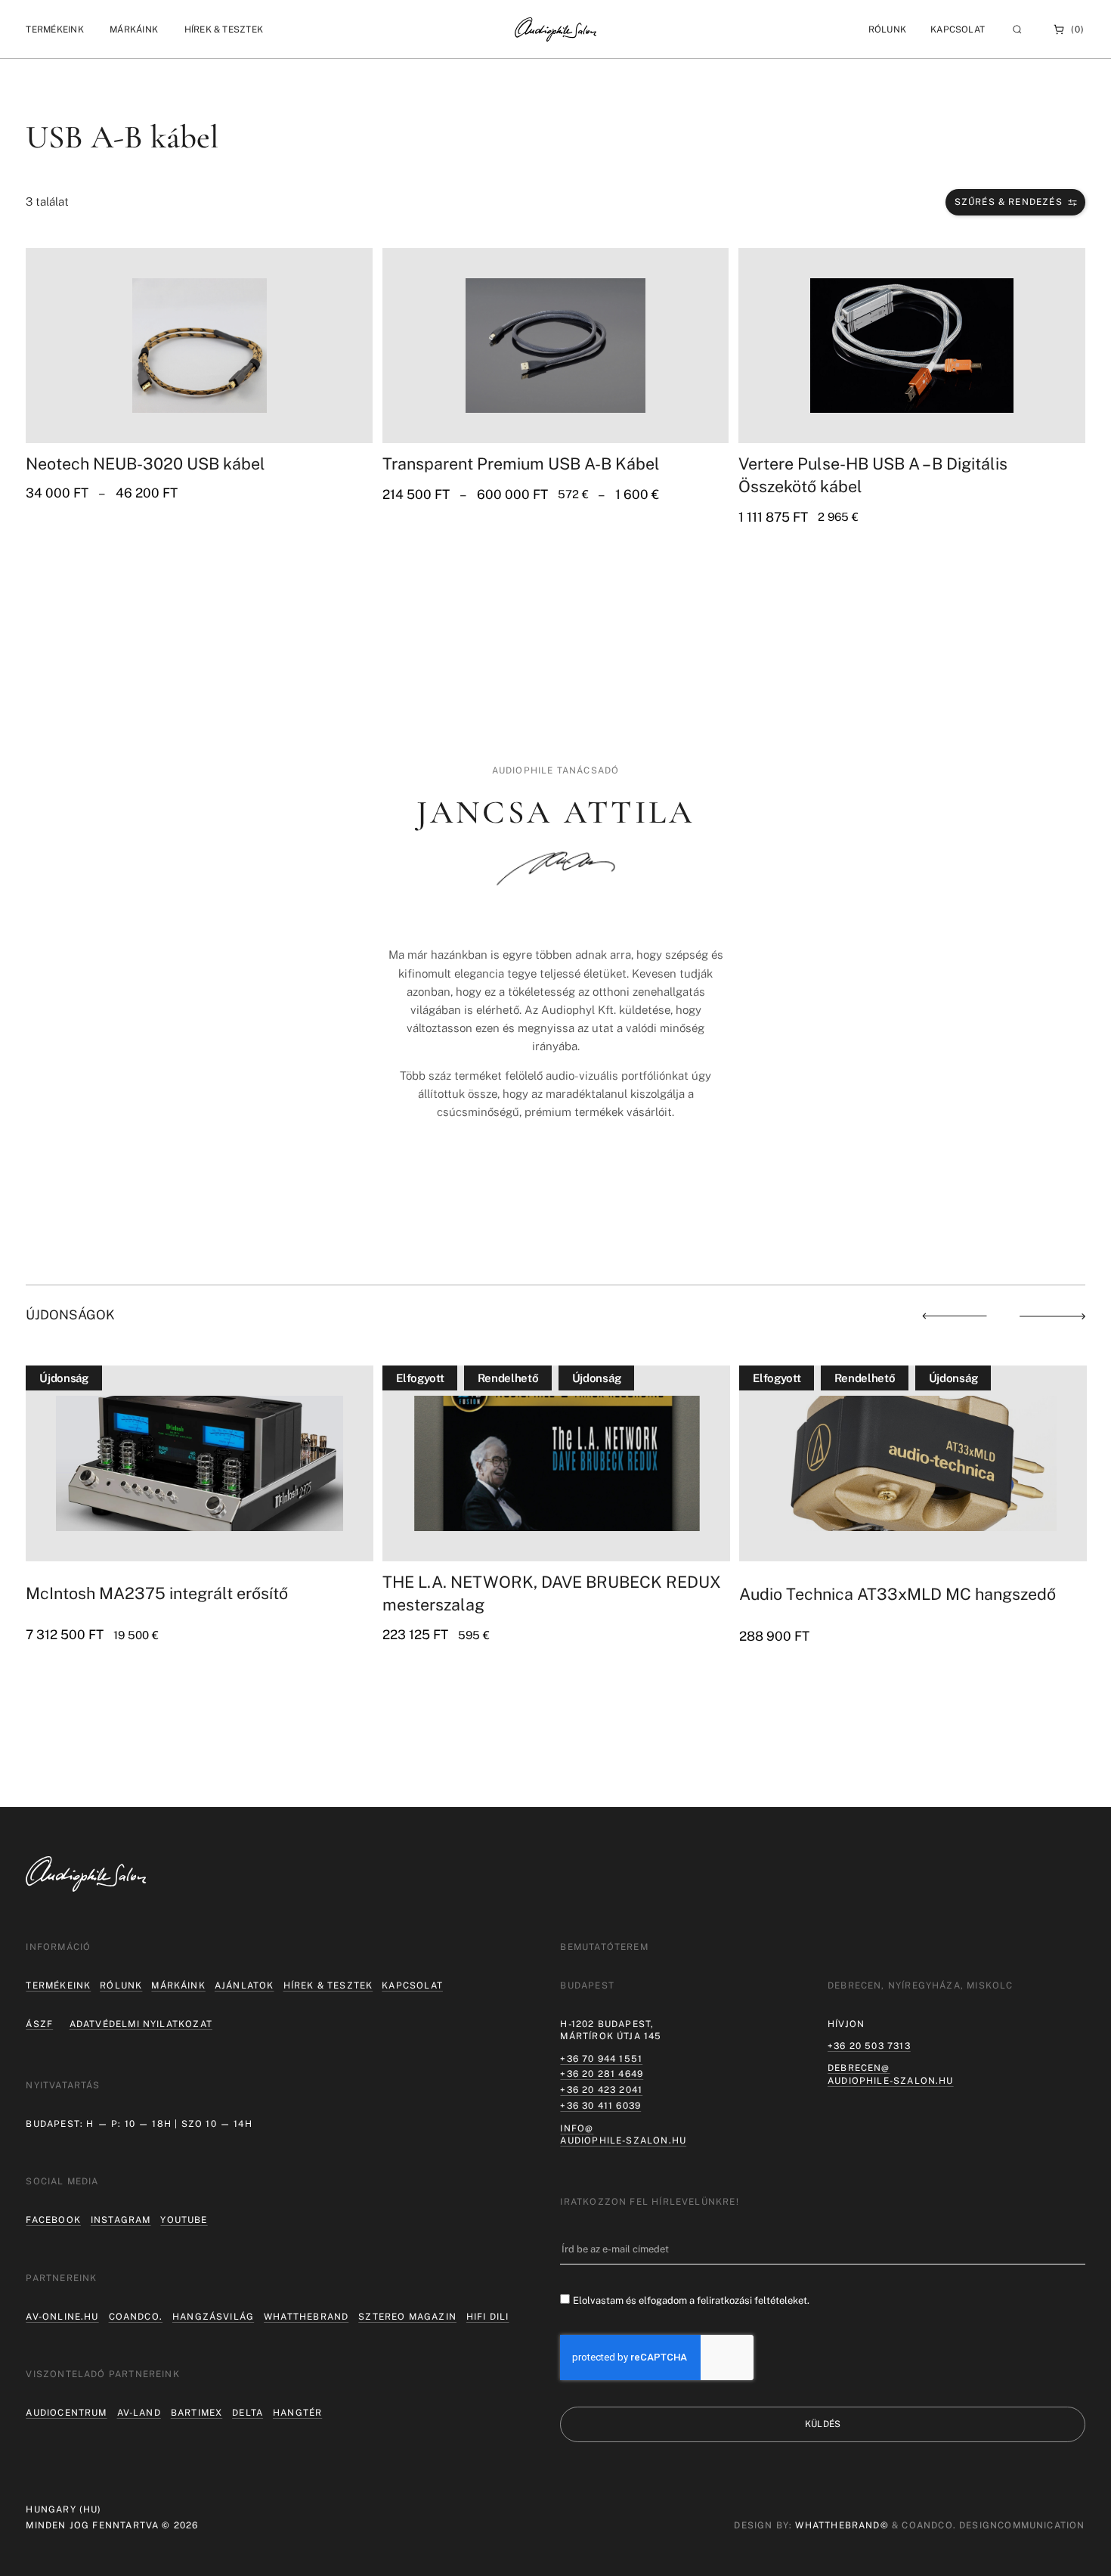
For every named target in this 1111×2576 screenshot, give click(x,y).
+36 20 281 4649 (602, 2074)
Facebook (53, 2220)
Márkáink (178, 1985)
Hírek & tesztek (328, 1985)
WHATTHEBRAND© (842, 2525)
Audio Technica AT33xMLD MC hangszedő (897, 1594)
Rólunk (121, 1985)
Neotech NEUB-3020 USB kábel (145, 464)
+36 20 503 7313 (869, 2046)
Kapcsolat (958, 29)
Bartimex (197, 2413)
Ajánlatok (244, 1985)
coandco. (136, 2317)
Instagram (121, 2220)
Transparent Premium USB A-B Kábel (521, 464)
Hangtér (297, 2413)
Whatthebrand (306, 2317)
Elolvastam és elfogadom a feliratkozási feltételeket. (691, 2300)
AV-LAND (139, 2413)
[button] (54, 29)
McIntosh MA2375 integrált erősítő (157, 1593)
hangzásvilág (213, 2317)
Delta (248, 2413)
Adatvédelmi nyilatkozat (141, 2024)
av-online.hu (62, 2317)
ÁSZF (39, 2024)
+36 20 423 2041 (601, 2090)
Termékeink (58, 1985)
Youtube (184, 2220)
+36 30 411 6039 (600, 2106)
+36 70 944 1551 (601, 2059)
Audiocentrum (66, 2413)
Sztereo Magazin (407, 2317)
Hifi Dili (488, 2317)
